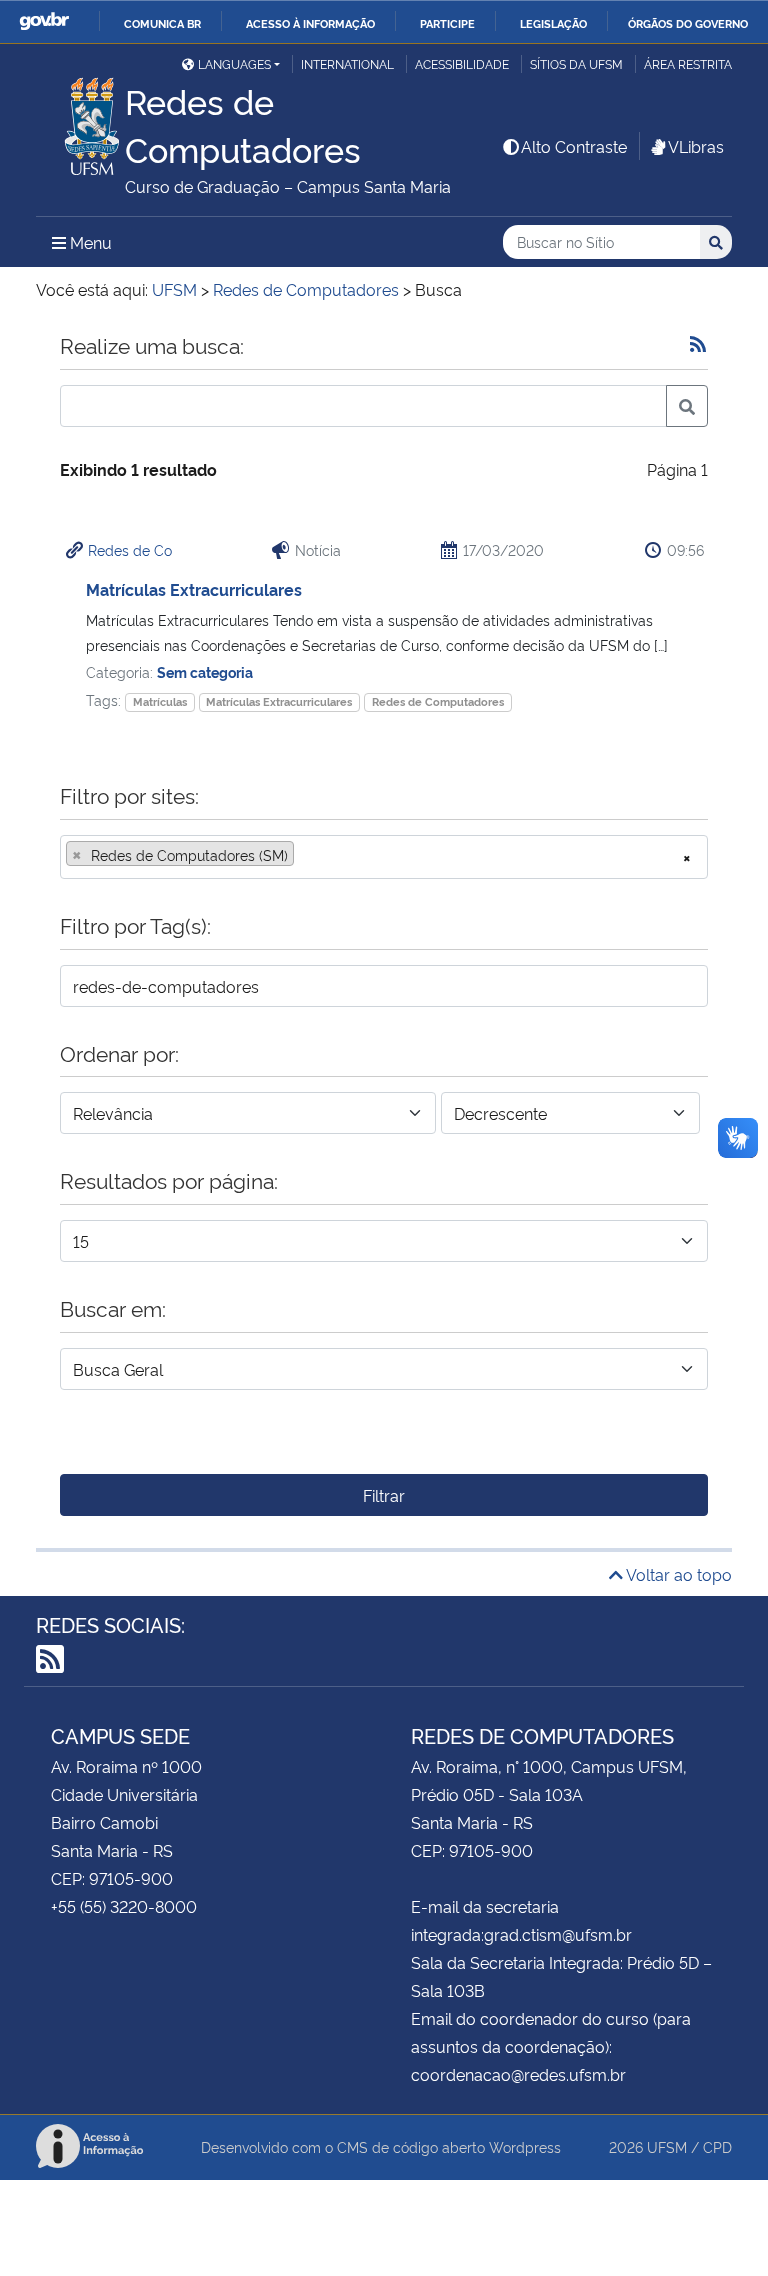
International (347, 63)
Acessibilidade (462, 63)
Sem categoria (205, 671)
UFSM (667, 2146)
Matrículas (160, 701)
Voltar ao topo (677, 1574)
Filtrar (384, 1495)
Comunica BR (162, 23)
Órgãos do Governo (688, 23)
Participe (447, 23)
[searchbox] (305, 855)
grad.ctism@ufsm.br (558, 1934)
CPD (717, 2146)
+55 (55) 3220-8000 (124, 1906)
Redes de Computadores (438, 701)
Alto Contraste (574, 146)
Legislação (553, 23)
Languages (234, 63)
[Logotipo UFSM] (80, 121)
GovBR (44, 21)
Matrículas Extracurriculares (194, 589)
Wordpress (525, 2146)
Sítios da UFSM (576, 63)
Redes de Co (130, 549)
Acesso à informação (310, 23)
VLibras (696, 146)
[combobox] (384, 857)
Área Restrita (688, 63)
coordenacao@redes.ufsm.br (518, 2074)
